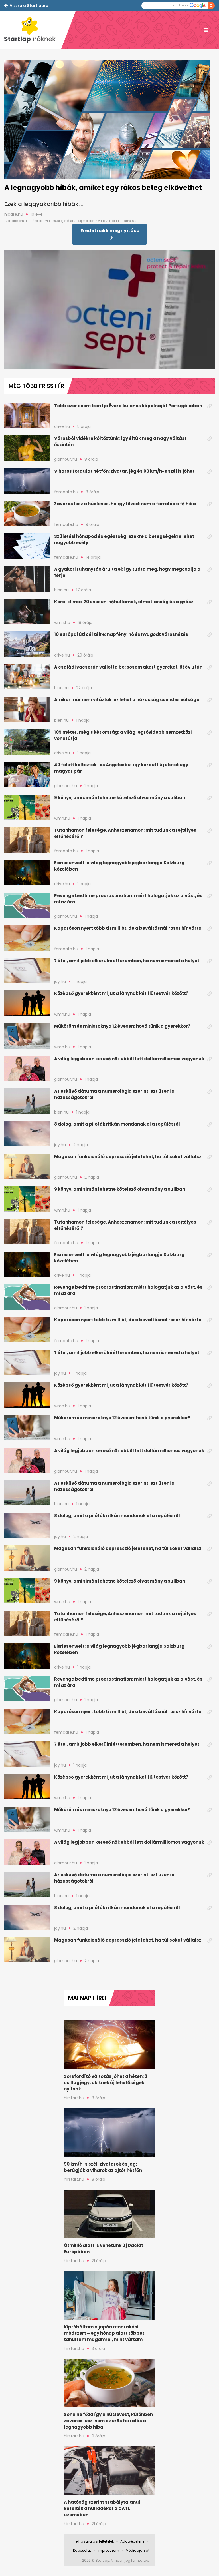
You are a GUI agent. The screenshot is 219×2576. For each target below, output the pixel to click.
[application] (109, 310)
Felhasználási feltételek (94, 2541)
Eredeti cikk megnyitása (110, 231)
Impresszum (108, 2550)
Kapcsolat (82, 2550)
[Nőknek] (33, 30)
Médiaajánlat (138, 2550)
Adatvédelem (132, 2541)
